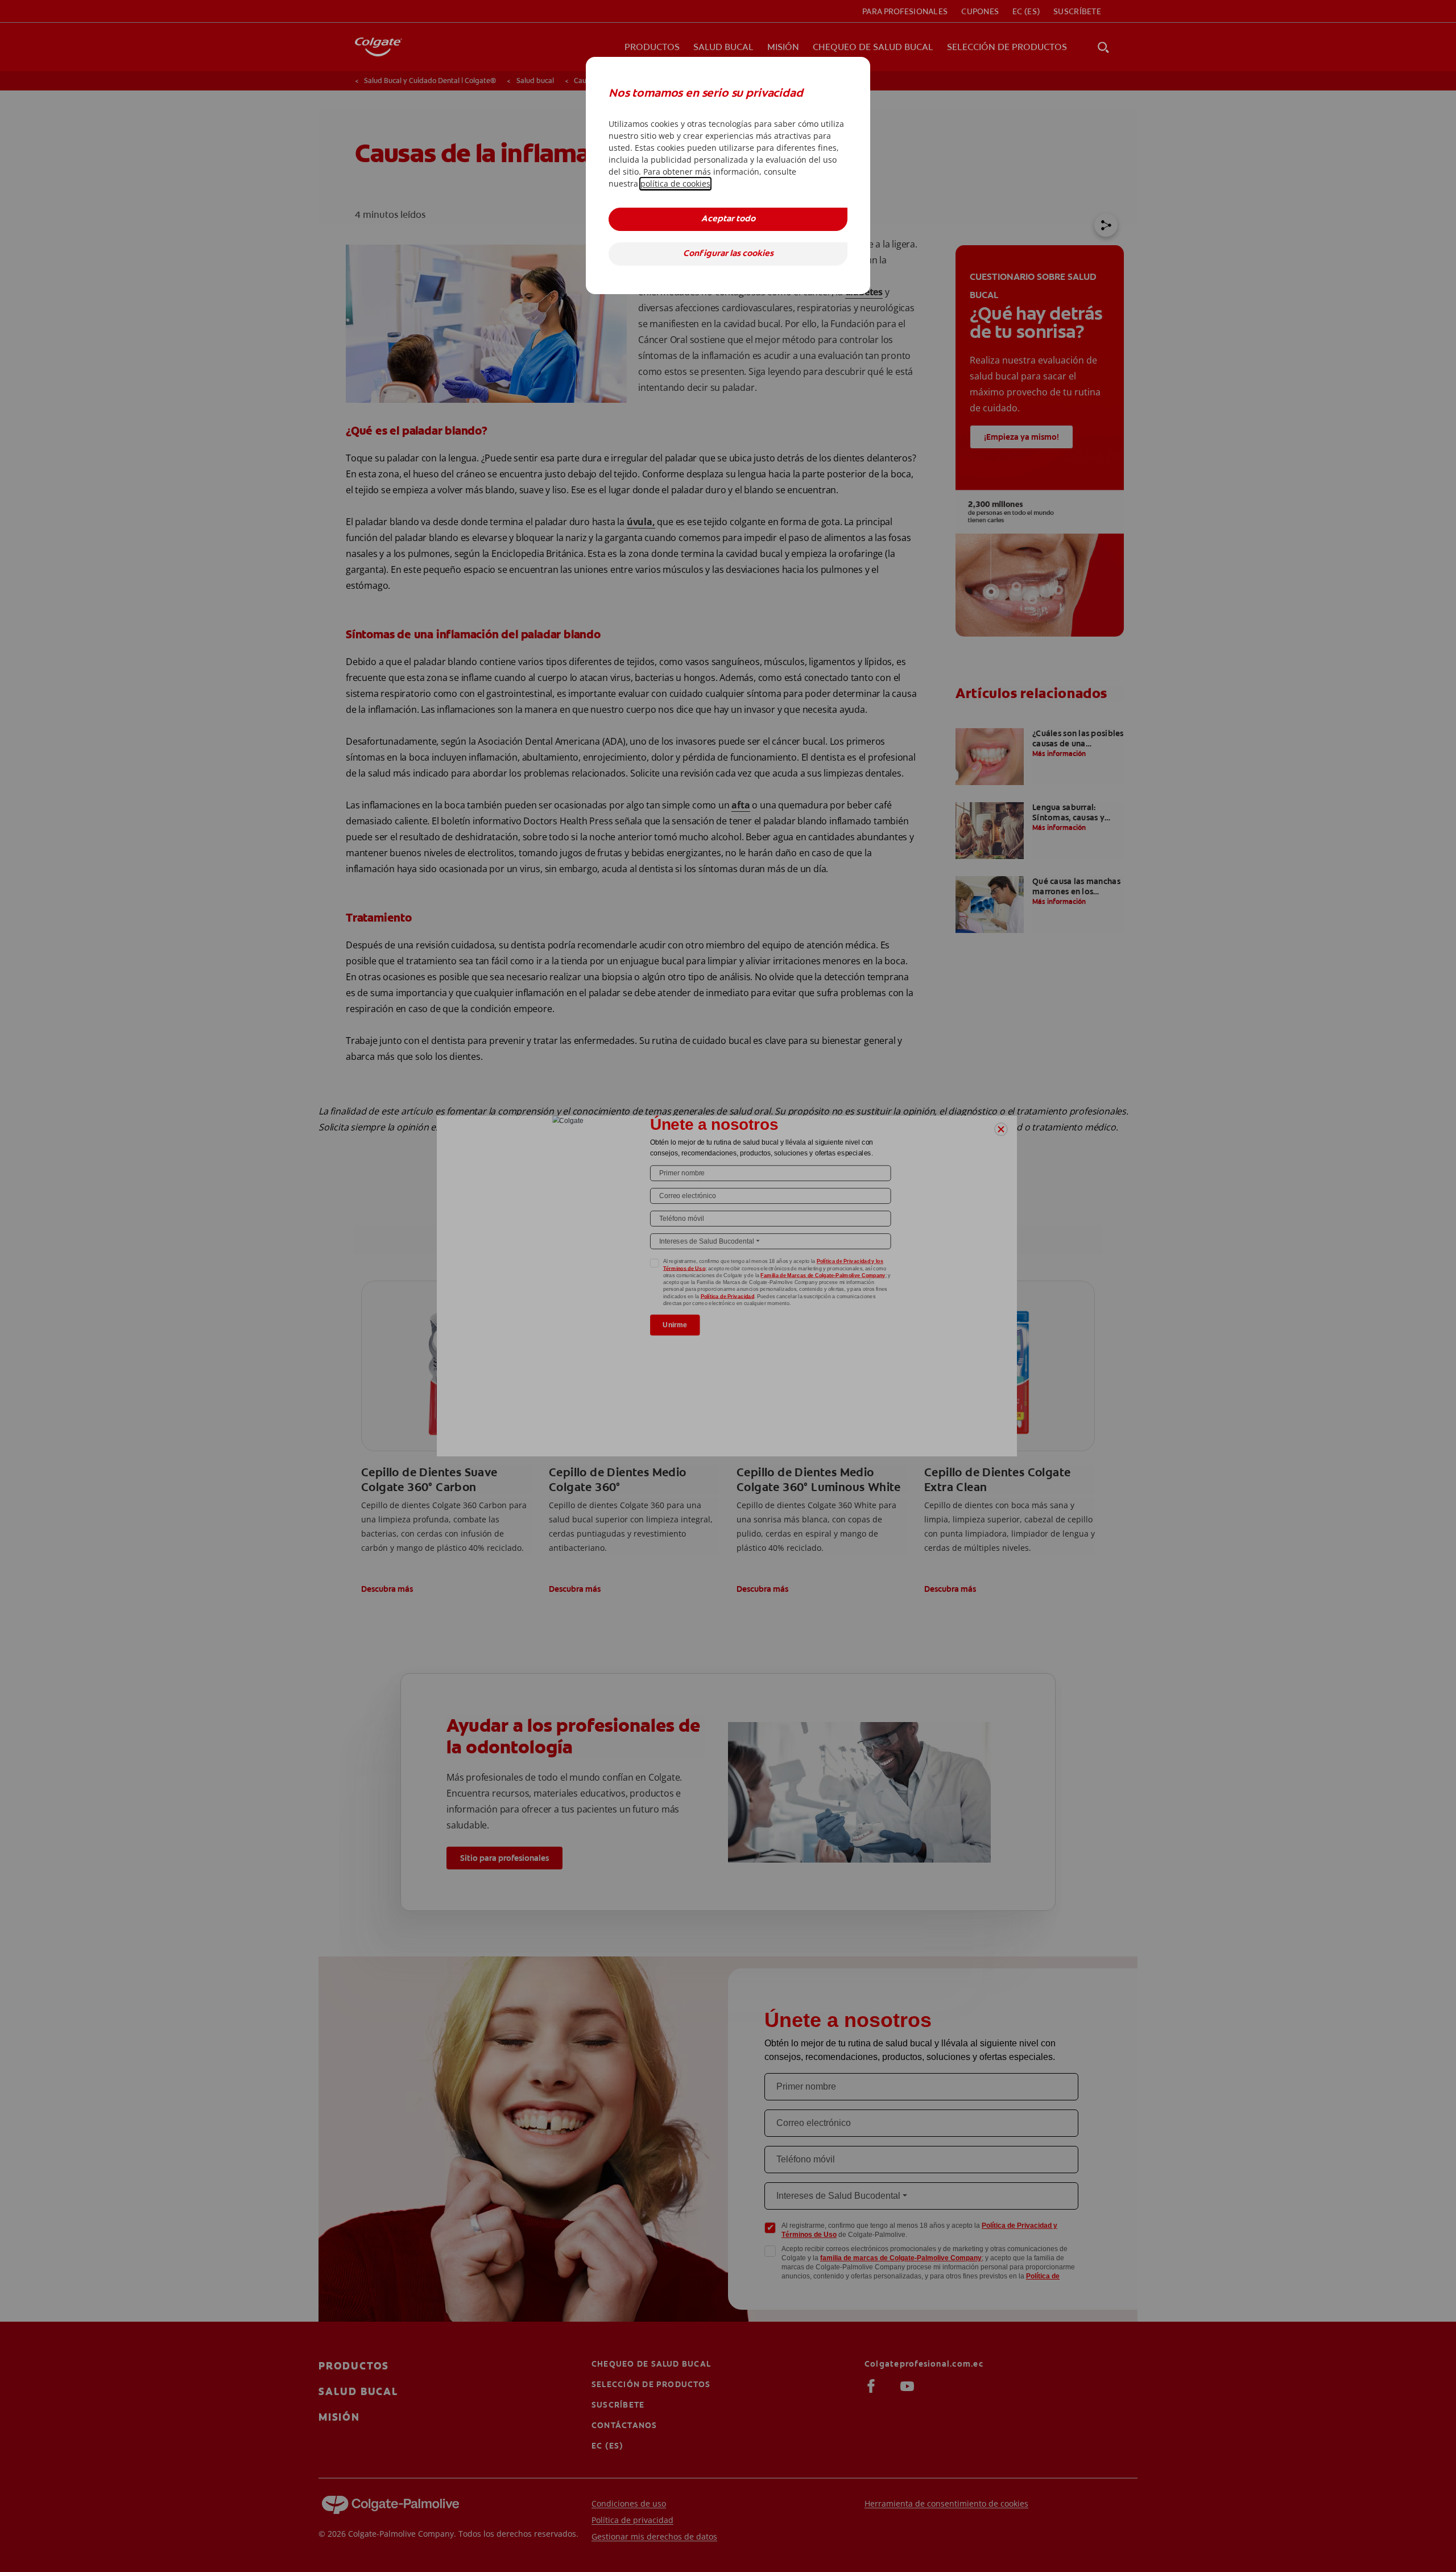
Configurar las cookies (728, 254)
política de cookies (675, 183)
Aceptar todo (728, 219)
